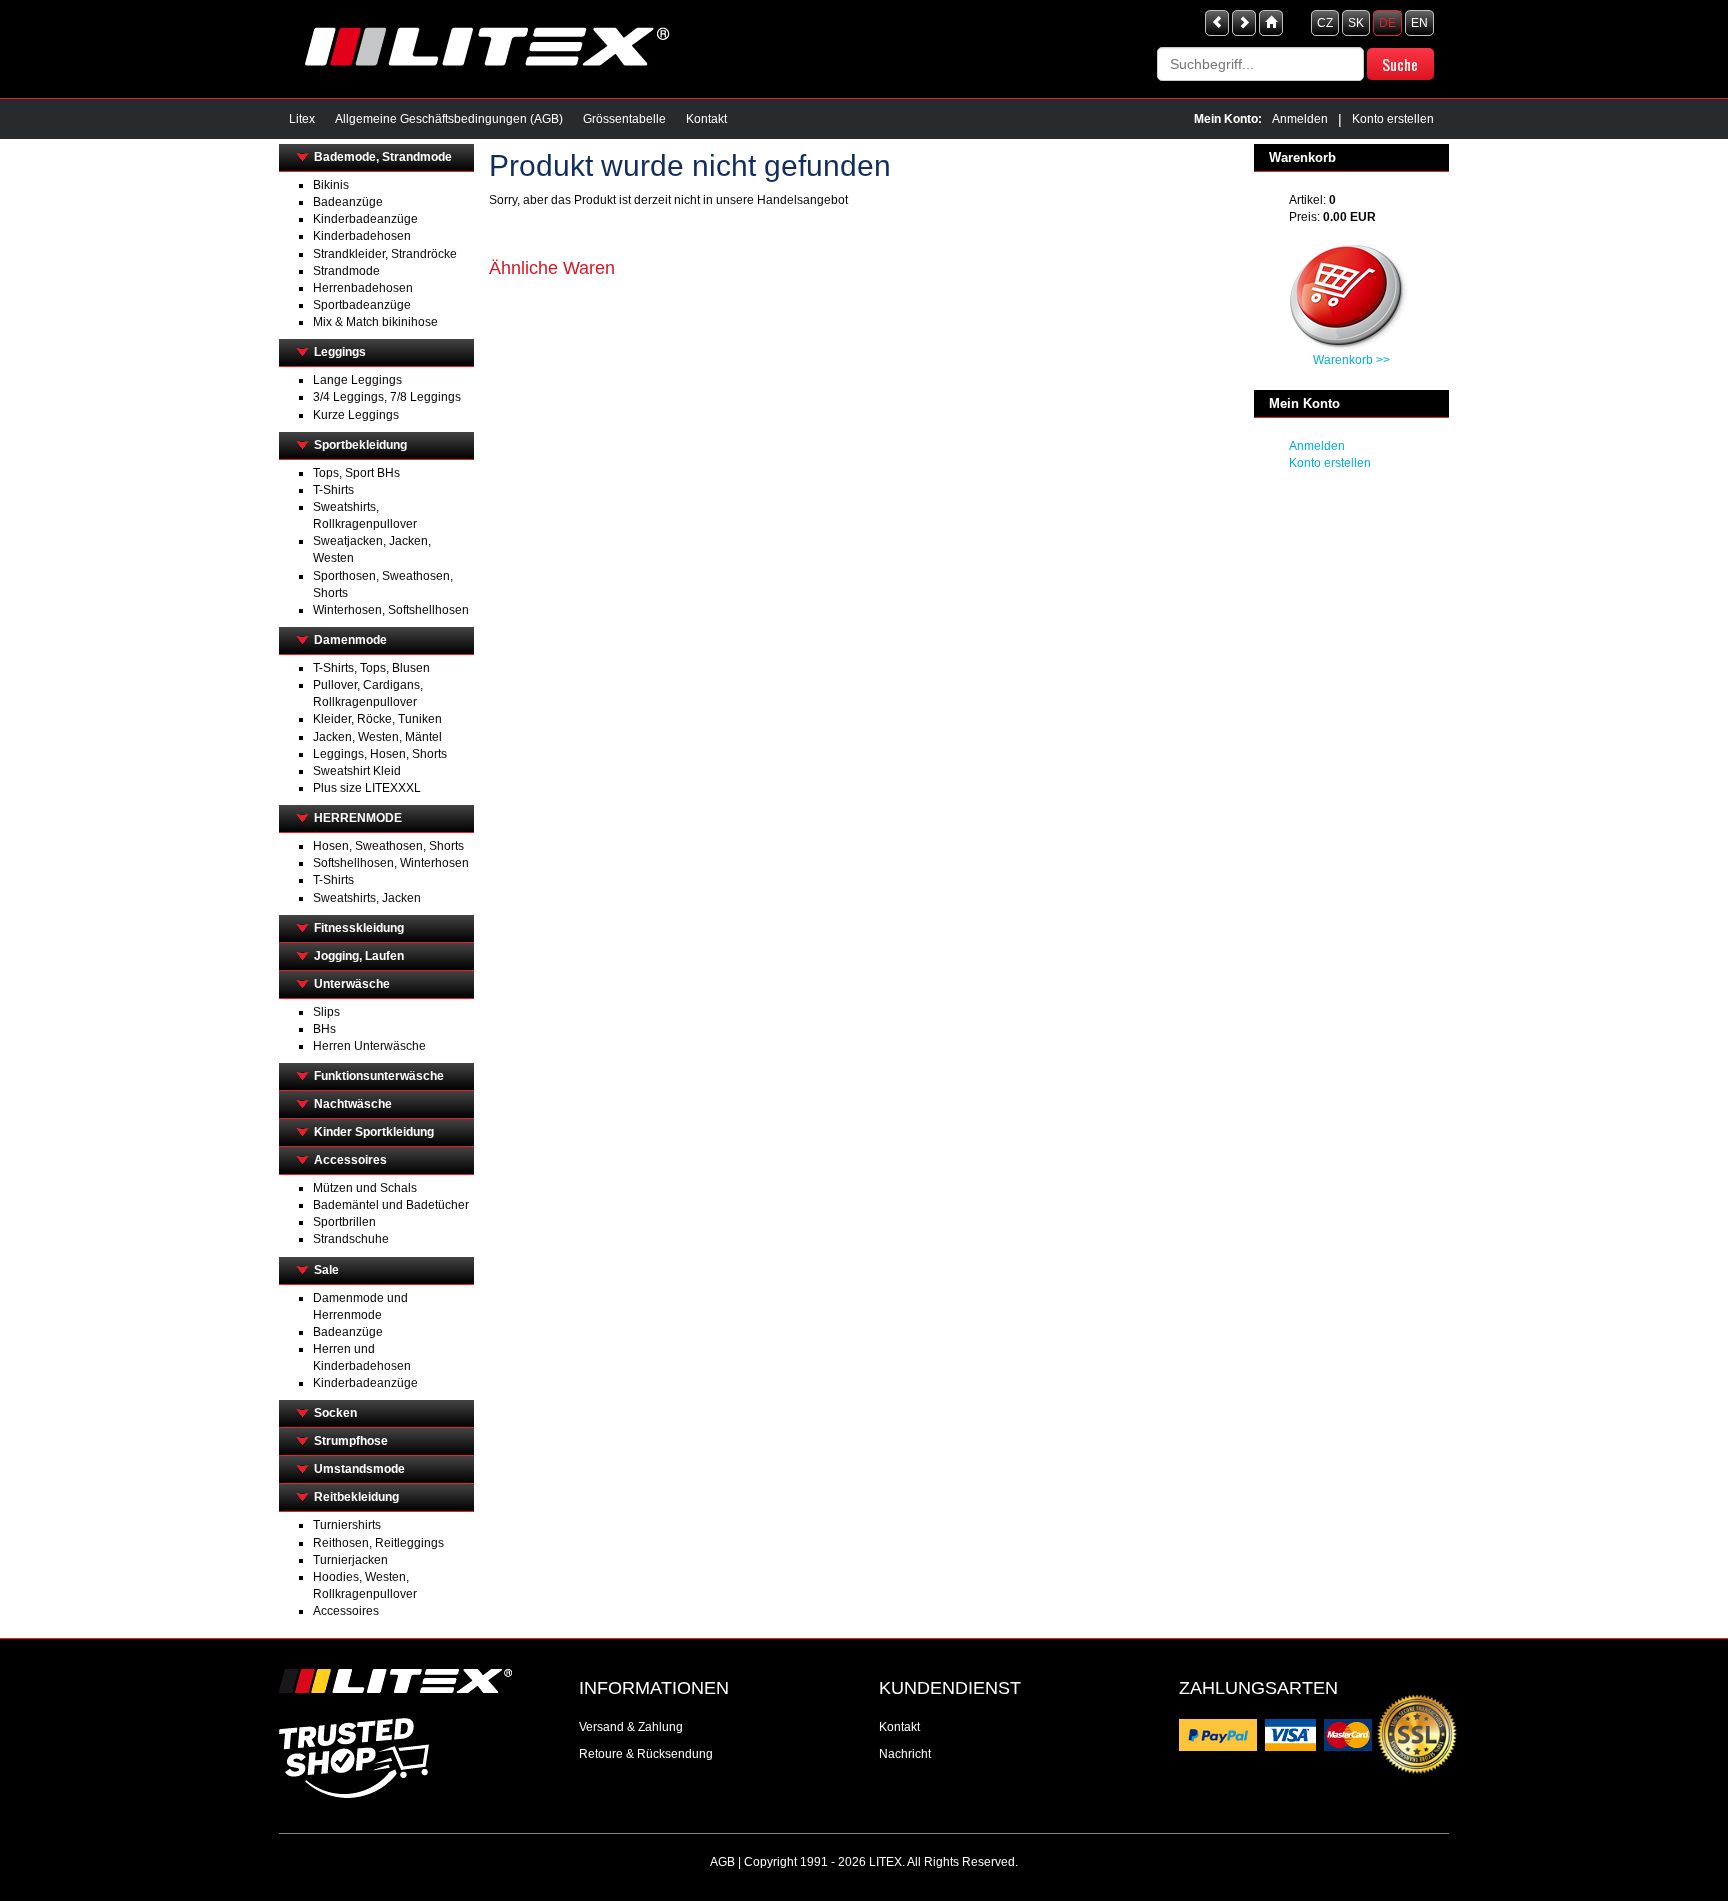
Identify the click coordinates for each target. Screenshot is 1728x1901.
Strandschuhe (351, 1239)
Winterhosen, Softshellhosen (391, 610)
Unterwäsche (352, 984)
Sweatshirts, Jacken (367, 898)
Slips (326, 1012)
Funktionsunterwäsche (379, 1076)
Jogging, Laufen (359, 956)
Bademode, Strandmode (383, 157)
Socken (335, 1413)
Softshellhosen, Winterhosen (391, 863)
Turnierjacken (350, 1560)
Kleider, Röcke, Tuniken (377, 719)
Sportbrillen (344, 1222)
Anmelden (1300, 119)
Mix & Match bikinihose (375, 322)
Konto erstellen (1393, 119)
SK (1356, 23)
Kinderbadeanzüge (365, 219)
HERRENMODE (358, 818)
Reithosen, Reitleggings (378, 1543)
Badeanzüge (348, 202)
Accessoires (350, 1160)
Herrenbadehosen (363, 288)
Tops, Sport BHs (356, 473)
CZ (1325, 23)
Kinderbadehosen (362, 236)
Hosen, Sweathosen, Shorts (388, 846)
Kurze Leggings (356, 415)
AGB (722, 1862)
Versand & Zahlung (631, 1727)
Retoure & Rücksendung (646, 1754)
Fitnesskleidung (359, 928)
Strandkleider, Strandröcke (385, 254)
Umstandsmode (359, 1469)
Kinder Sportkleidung (374, 1132)
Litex (302, 119)
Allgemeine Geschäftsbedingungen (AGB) (449, 119)
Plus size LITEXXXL (367, 788)
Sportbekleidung (360, 445)
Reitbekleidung (356, 1497)
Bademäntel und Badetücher (391, 1205)
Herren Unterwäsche (369, 1046)
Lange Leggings (357, 380)
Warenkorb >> (1351, 360)
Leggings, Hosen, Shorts (380, 754)
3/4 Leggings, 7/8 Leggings (387, 397)
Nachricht (905, 1754)
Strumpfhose (351, 1441)
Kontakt (706, 119)
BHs (324, 1029)
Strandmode (346, 271)
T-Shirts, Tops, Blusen (371, 668)
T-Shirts (333, 490)
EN (1419, 23)
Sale (326, 1270)
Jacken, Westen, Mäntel (377, 737)
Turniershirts (347, 1525)
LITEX (885, 1862)
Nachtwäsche (353, 1104)
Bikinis (331, 185)
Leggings (340, 352)
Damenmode (350, 640)
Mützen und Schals (365, 1188)
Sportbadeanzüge (362, 305)
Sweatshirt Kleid (357, 771)
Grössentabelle (624, 119)
